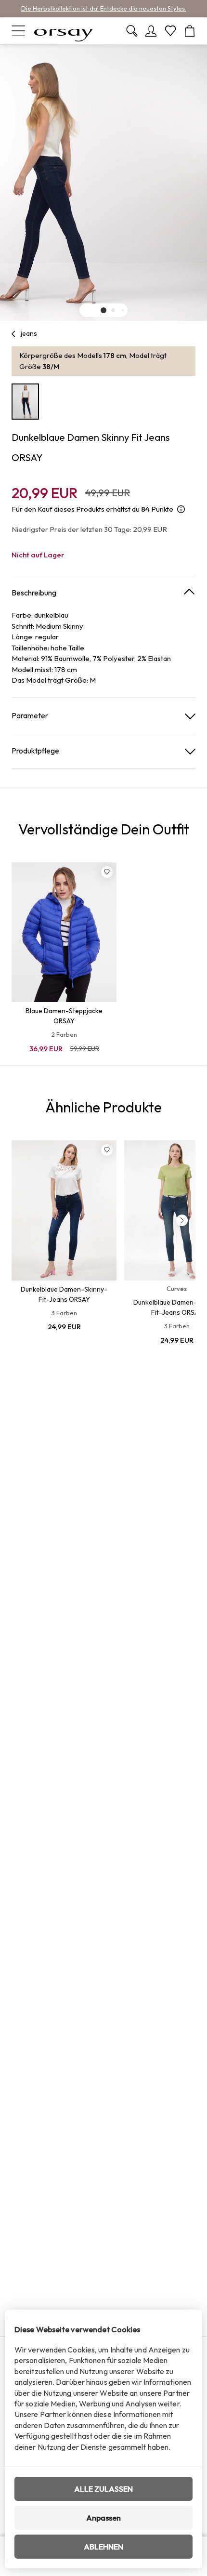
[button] (103, 310)
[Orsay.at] (64, 31)
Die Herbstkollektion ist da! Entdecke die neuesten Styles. (104, 8)
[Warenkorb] (190, 31)
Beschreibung (34, 593)
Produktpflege (35, 751)
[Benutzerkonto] (151, 31)
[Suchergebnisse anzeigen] (132, 31)
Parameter (30, 715)
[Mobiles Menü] (18, 31)
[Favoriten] (170, 31)
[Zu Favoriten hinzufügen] (107, 872)
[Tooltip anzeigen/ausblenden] (181, 509)
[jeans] (14, 334)
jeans (29, 333)
